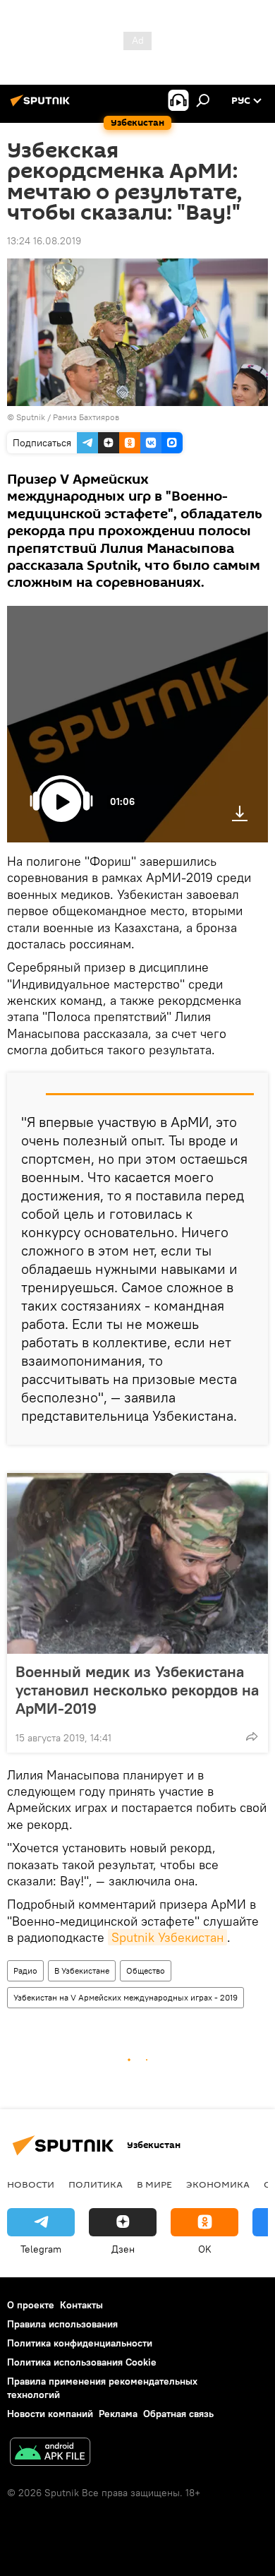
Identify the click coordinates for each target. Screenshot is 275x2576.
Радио (25, 1970)
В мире (154, 2184)
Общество (146, 1970)
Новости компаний (50, 2414)
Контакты (81, 2305)
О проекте (31, 2305)
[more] (252, 1736)
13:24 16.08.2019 (44, 241)
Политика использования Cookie (82, 2362)
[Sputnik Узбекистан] (42, 106)
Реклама (118, 2414)
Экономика (218, 2184)
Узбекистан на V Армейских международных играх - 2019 (126, 1997)
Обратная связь (178, 2414)
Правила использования (62, 2324)
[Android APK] (50, 2453)
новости (31, 2184)
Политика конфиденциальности (80, 2343)
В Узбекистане (82, 1970)
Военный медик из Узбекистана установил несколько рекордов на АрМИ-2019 (137, 1690)
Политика (96, 2184)
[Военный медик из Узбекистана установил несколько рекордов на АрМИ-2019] (137, 1563)
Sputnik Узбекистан (167, 1937)
